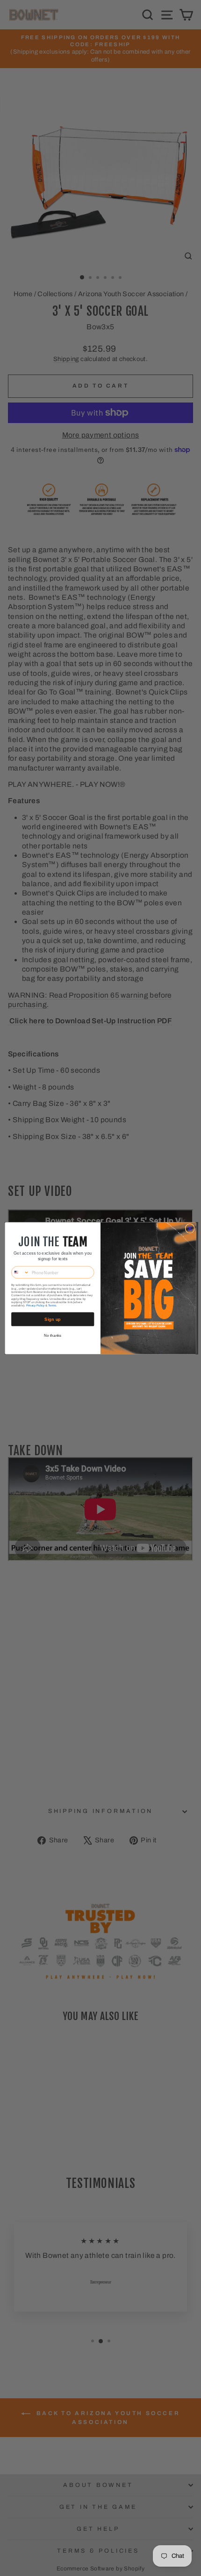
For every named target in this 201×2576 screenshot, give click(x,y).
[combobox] (21, 1272)
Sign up (53, 1319)
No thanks (53, 1336)
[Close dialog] (190, 1228)
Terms (52, 1305)
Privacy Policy (36, 1305)
